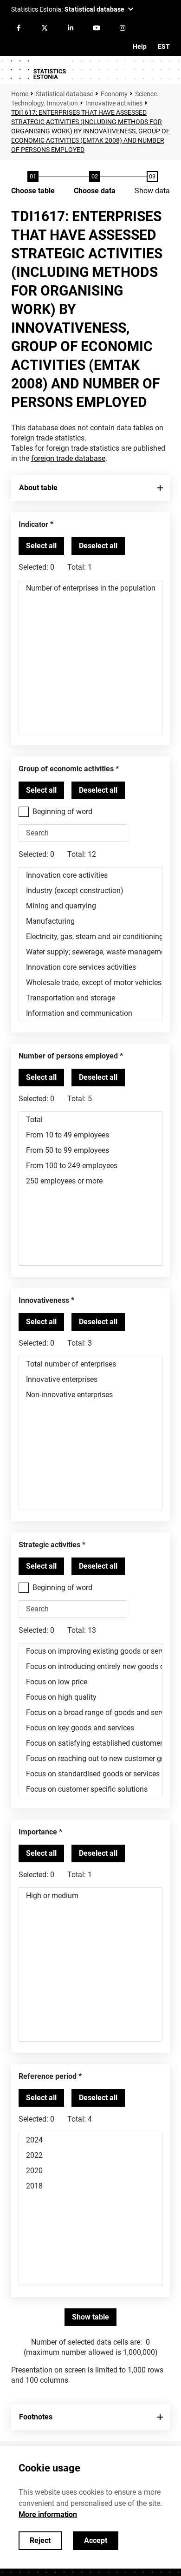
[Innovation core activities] (90, 875)
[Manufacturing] (90, 921)
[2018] (90, 2186)
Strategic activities (49, 1545)
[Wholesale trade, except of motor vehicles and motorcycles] (90, 982)
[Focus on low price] (90, 1682)
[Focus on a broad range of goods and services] (90, 1712)
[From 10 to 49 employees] (90, 1135)
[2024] (90, 2140)
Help (140, 46)
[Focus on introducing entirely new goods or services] (90, 1666)
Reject (40, 2540)
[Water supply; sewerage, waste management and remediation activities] (90, 952)
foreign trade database (68, 458)
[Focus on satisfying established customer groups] (90, 1743)
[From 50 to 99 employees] (90, 1150)
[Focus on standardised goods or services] (90, 1774)
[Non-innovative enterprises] (90, 1395)
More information (48, 2514)
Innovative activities (114, 103)
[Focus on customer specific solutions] (90, 1789)
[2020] (90, 2171)
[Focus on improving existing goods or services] (90, 1651)
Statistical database (65, 94)
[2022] (90, 2155)
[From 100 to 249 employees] (90, 1166)
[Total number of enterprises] (90, 1364)
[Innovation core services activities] (90, 967)
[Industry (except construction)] (90, 890)
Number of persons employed (68, 1056)
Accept (96, 2540)
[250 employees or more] (90, 1181)
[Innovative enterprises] (90, 1379)
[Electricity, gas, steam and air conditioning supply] (90, 936)
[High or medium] (90, 1896)
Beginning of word (62, 812)
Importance (38, 1832)
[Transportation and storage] (90, 998)
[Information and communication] (90, 1013)
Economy (114, 94)
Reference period (48, 2076)
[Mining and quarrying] (90, 906)
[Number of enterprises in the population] (90, 588)
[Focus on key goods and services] (90, 1728)
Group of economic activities (66, 769)
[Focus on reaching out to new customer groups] (90, 1758)
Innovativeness (44, 1300)
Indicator (33, 524)
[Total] (90, 1120)
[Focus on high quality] (90, 1697)
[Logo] (38, 70)
